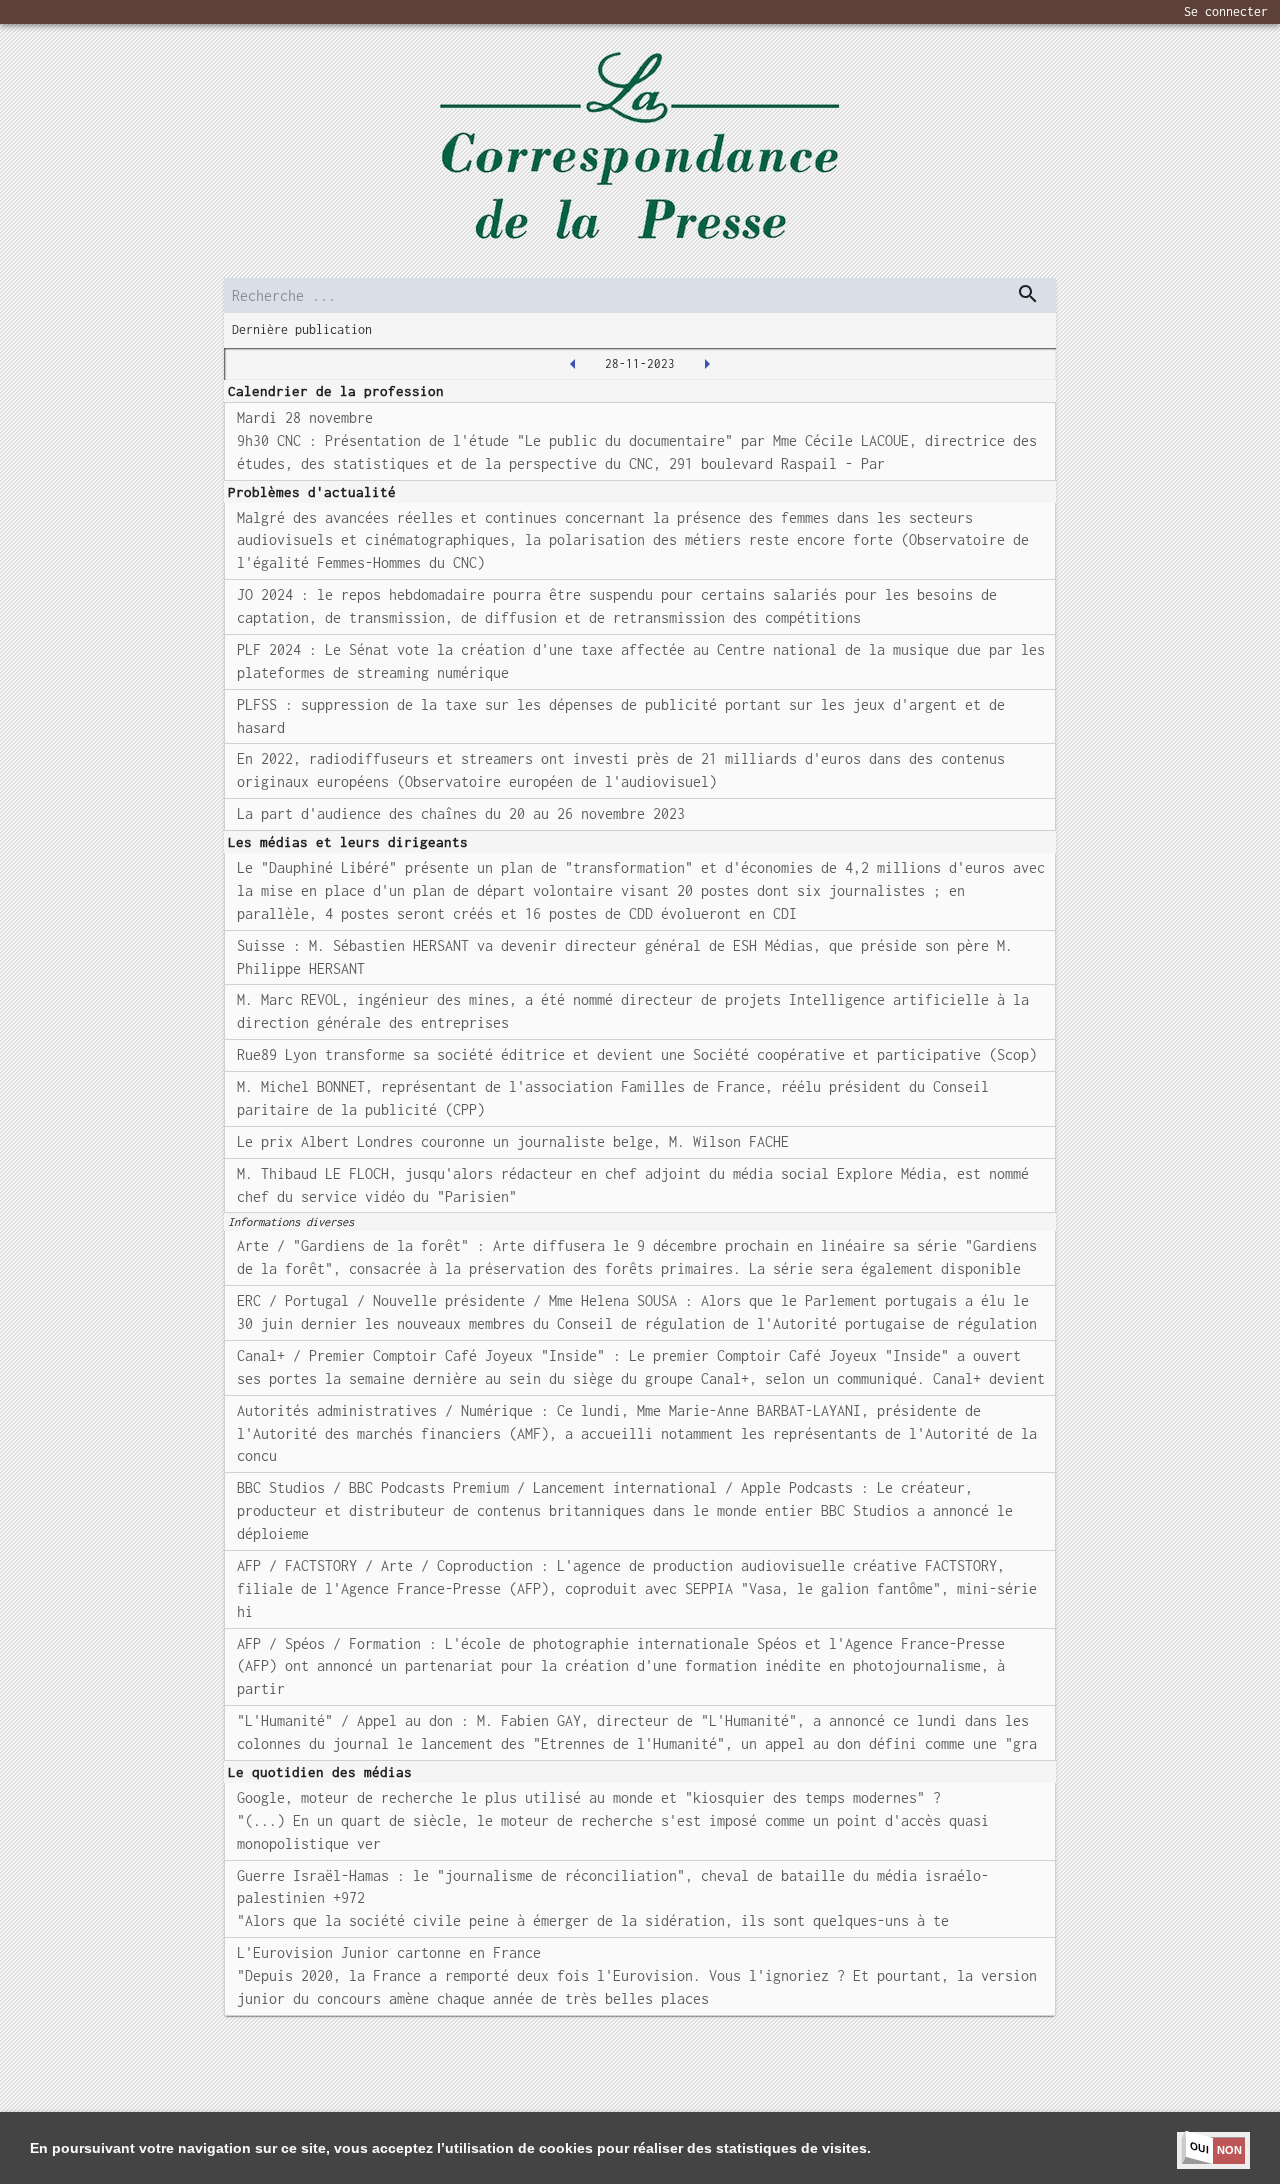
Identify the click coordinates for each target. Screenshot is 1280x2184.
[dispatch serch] (1028, 294)
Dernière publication (302, 329)
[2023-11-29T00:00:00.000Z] (707, 364)
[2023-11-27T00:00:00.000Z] (573, 364)
